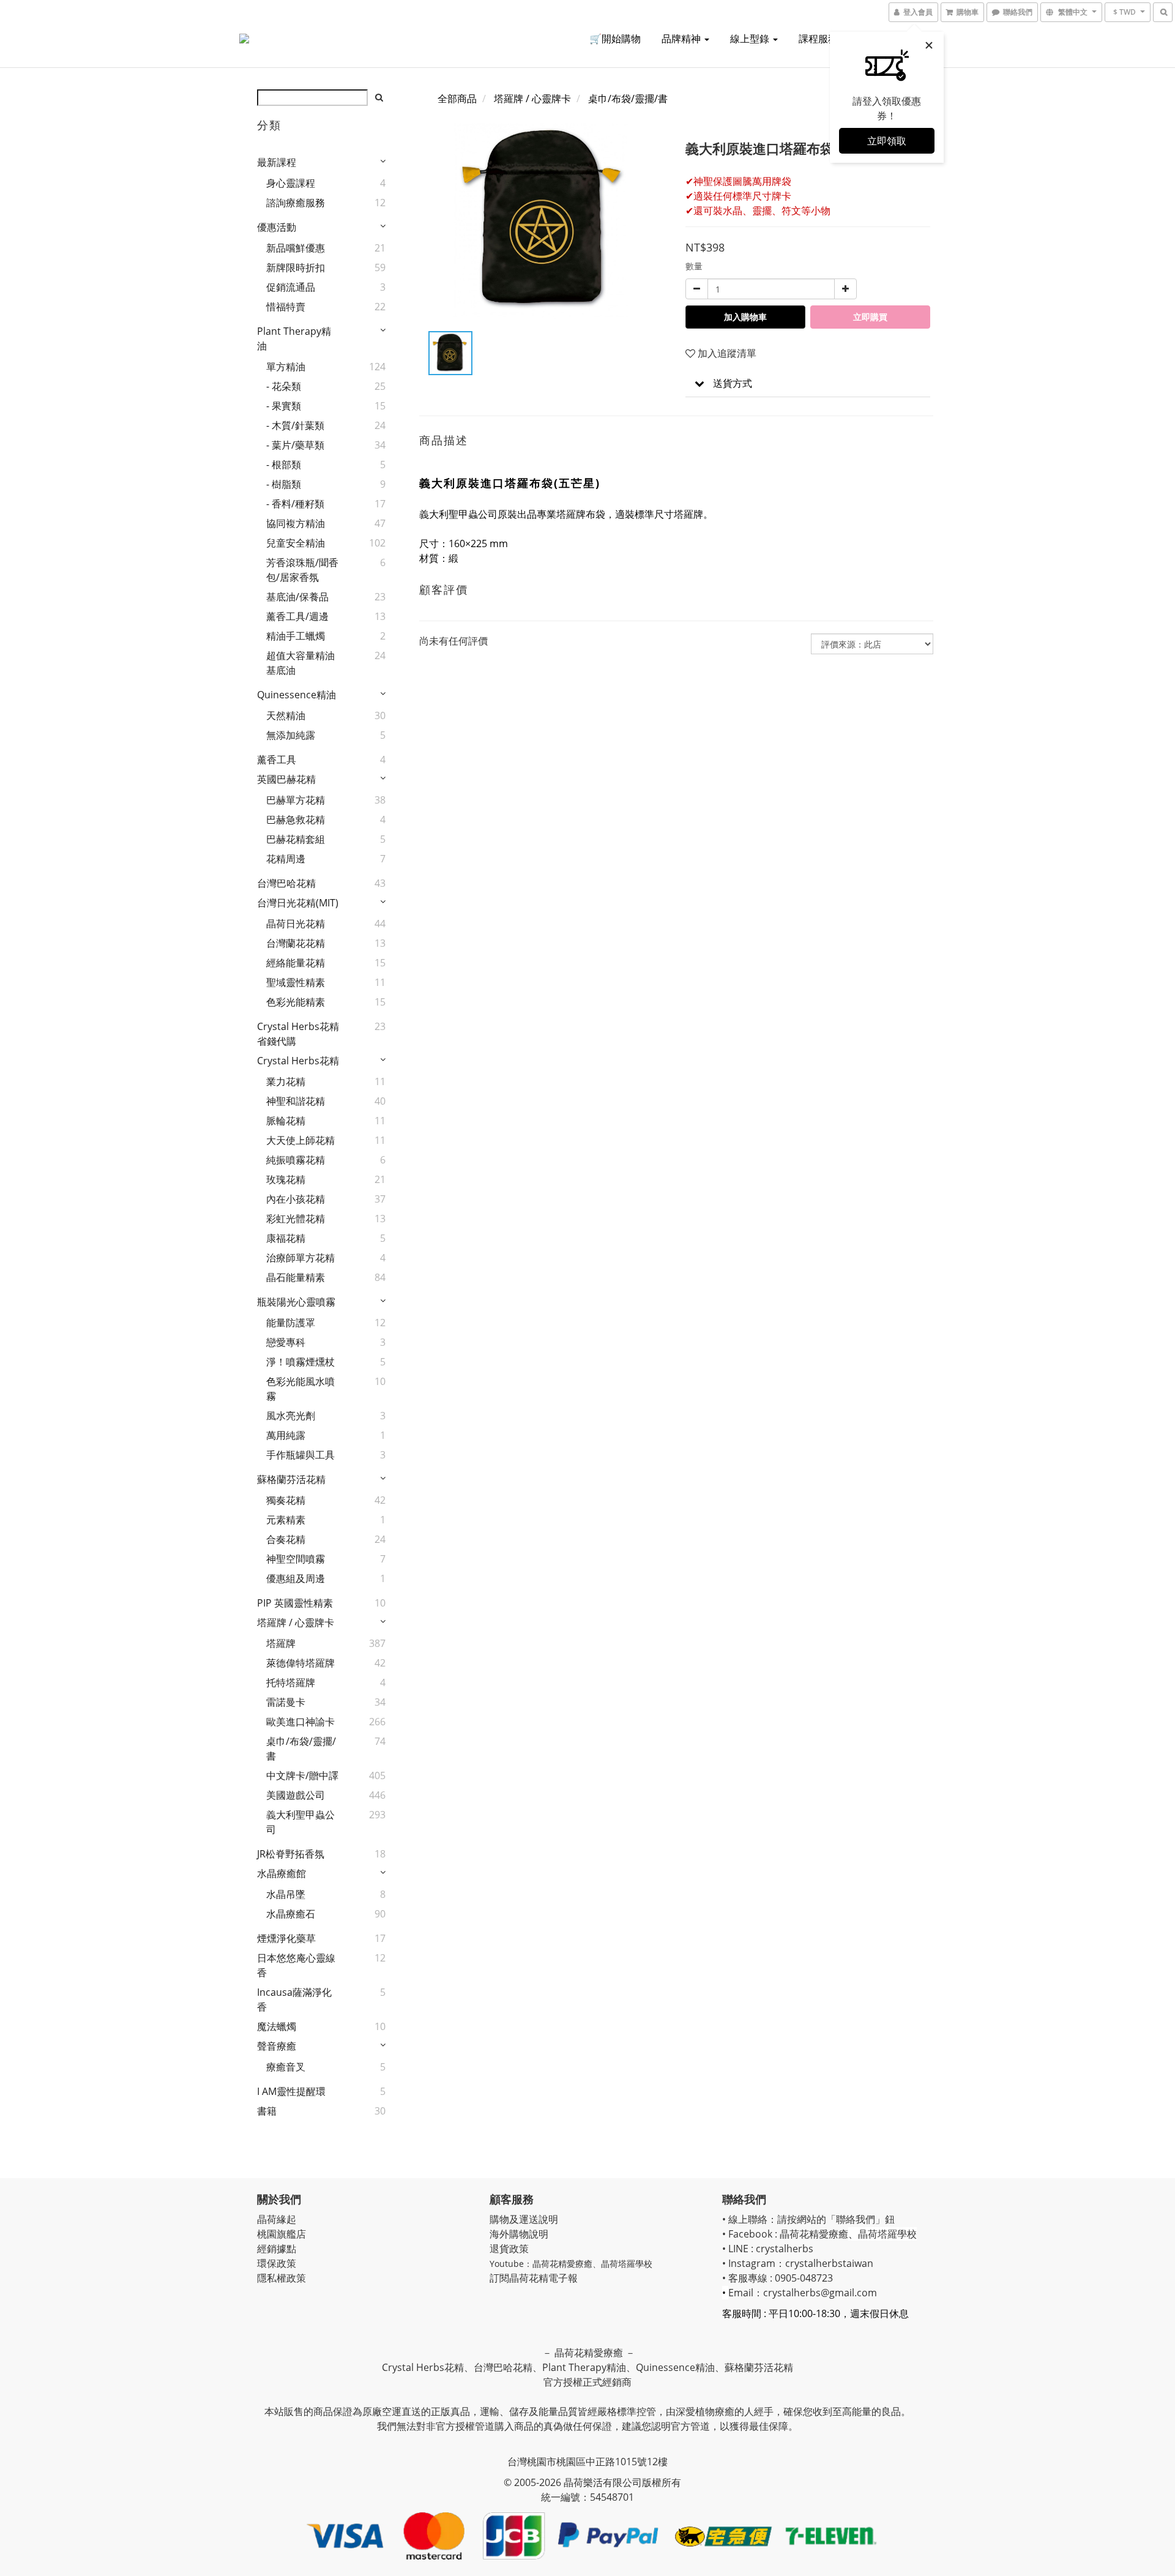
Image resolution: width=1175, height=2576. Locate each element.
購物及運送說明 (524, 2219)
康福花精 (286, 1238)
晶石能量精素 (296, 1277)
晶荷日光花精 (296, 924)
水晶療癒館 (282, 1873)
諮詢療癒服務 (296, 203)
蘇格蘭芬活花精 (291, 1479)
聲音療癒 (277, 2046)
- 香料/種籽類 (295, 504)
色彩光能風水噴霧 (300, 1389)
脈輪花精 (286, 1121)
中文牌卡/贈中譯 (302, 1775)
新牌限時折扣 (296, 267)
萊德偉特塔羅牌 (300, 1663)
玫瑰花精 (286, 1179)
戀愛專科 (286, 1342)
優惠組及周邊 (296, 1578)
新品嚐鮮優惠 (296, 248)
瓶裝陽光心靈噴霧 (296, 1302)
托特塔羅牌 (291, 1682)
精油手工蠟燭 (296, 636)
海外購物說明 (519, 2234)
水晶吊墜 (286, 1894)
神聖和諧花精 (296, 1101)
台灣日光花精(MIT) (298, 903)
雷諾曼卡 (286, 1702)
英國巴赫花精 (286, 779)
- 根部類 (284, 465)
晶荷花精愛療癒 (562, 2264)
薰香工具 (277, 760)
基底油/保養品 (297, 597)
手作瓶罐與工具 (300, 1455)
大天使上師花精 (300, 1140)
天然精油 (286, 715)
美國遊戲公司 (296, 1795)
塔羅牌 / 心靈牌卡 (296, 1622)
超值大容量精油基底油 (300, 663)
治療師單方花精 (300, 1258)
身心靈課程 (291, 183)
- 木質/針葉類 (295, 425)
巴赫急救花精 (296, 819)
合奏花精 (286, 1539)
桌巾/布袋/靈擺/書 (301, 1749)
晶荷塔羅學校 (627, 2264)
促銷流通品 (291, 287)
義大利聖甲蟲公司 (300, 1822)
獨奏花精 (286, 1500)
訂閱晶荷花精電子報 (534, 2278)
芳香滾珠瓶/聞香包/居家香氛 (302, 570)
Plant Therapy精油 (294, 338)
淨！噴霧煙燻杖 (300, 1362)
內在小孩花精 (296, 1199)
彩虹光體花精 (296, 1219)
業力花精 (286, 1081)
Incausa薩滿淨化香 (294, 1999)
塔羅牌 (281, 1643)
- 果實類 (284, 406)
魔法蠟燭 (277, 2026)
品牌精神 (682, 39)
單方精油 (286, 367)
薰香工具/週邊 (297, 616)
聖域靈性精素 (296, 982)
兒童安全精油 (296, 543)
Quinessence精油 (297, 695)
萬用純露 (286, 1435)
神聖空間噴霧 (296, 1559)
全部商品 (457, 99)
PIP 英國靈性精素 (295, 1603)
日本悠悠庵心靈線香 (296, 1965)
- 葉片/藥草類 (295, 445)
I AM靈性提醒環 (291, 2091)
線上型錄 (751, 39)
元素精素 (286, 1520)
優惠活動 (277, 227)
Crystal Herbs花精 (298, 1061)
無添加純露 (291, 735)
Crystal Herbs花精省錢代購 (298, 1034)
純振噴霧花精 (296, 1160)
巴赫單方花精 (296, 800)
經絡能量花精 (296, 963)
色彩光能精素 (296, 1002)
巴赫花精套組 (296, 839)
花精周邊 (286, 859)
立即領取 (887, 141)
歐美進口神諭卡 (300, 1722)
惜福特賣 (286, 307)
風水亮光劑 (291, 1416)
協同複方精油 (296, 523)
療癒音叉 (286, 2067)
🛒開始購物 (615, 39)
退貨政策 (509, 2249)
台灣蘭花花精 (296, 943)
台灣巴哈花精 (286, 883)
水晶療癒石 (291, 1914)
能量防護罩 (291, 1323)
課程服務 (819, 39)
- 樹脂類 (284, 484)
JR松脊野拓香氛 (291, 1854)
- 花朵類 (284, 386)
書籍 (267, 2111)
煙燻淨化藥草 (286, 1938)
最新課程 (277, 162)
